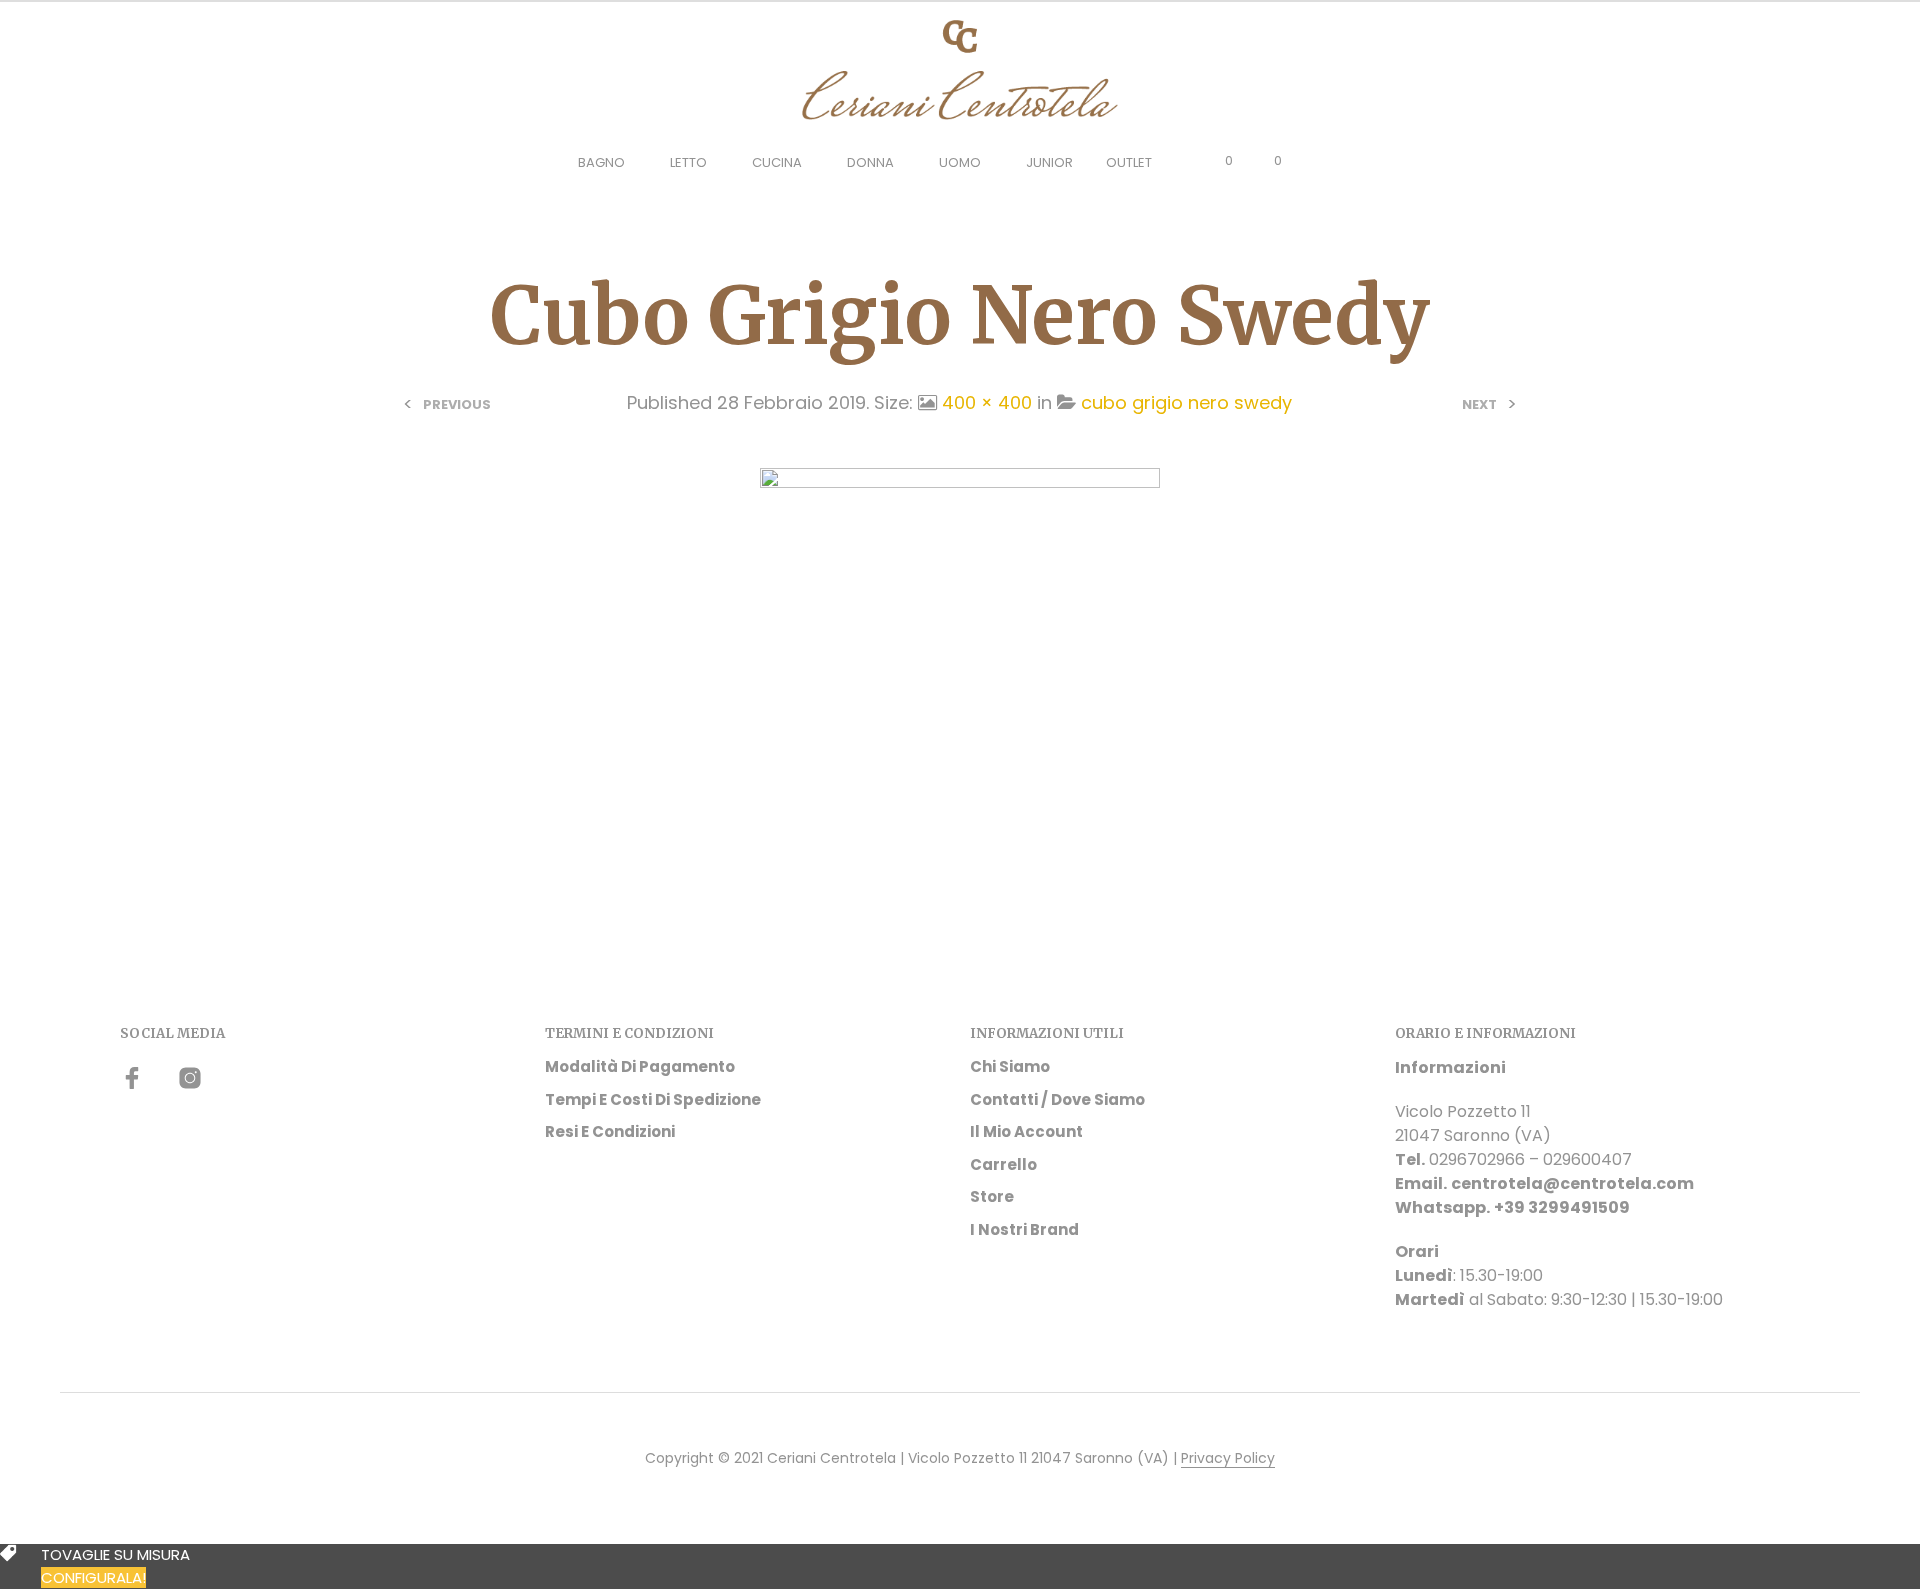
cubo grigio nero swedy (1186, 402)
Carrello (1003, 1164)
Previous (457, 404)
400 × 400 (987, 402)
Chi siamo (1010, 1066)
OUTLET (1129, 162)
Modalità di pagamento (640, 1066)
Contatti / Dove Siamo (1057, 1099)
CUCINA (777, 162)
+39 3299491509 (1562, 1207)
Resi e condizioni (610, 1131)
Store (992, 1196)
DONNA (870, 162)
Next (1479, 404)
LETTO (688, 162)
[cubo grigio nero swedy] (960, 666)
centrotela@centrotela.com (1572, 1183)
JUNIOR (1049, 162)
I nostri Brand (1024, 1229)
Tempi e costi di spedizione (653, 1099)
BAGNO (601, 162)
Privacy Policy (1228, 1459)
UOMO (960, 162)
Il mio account (1026, 1131)
